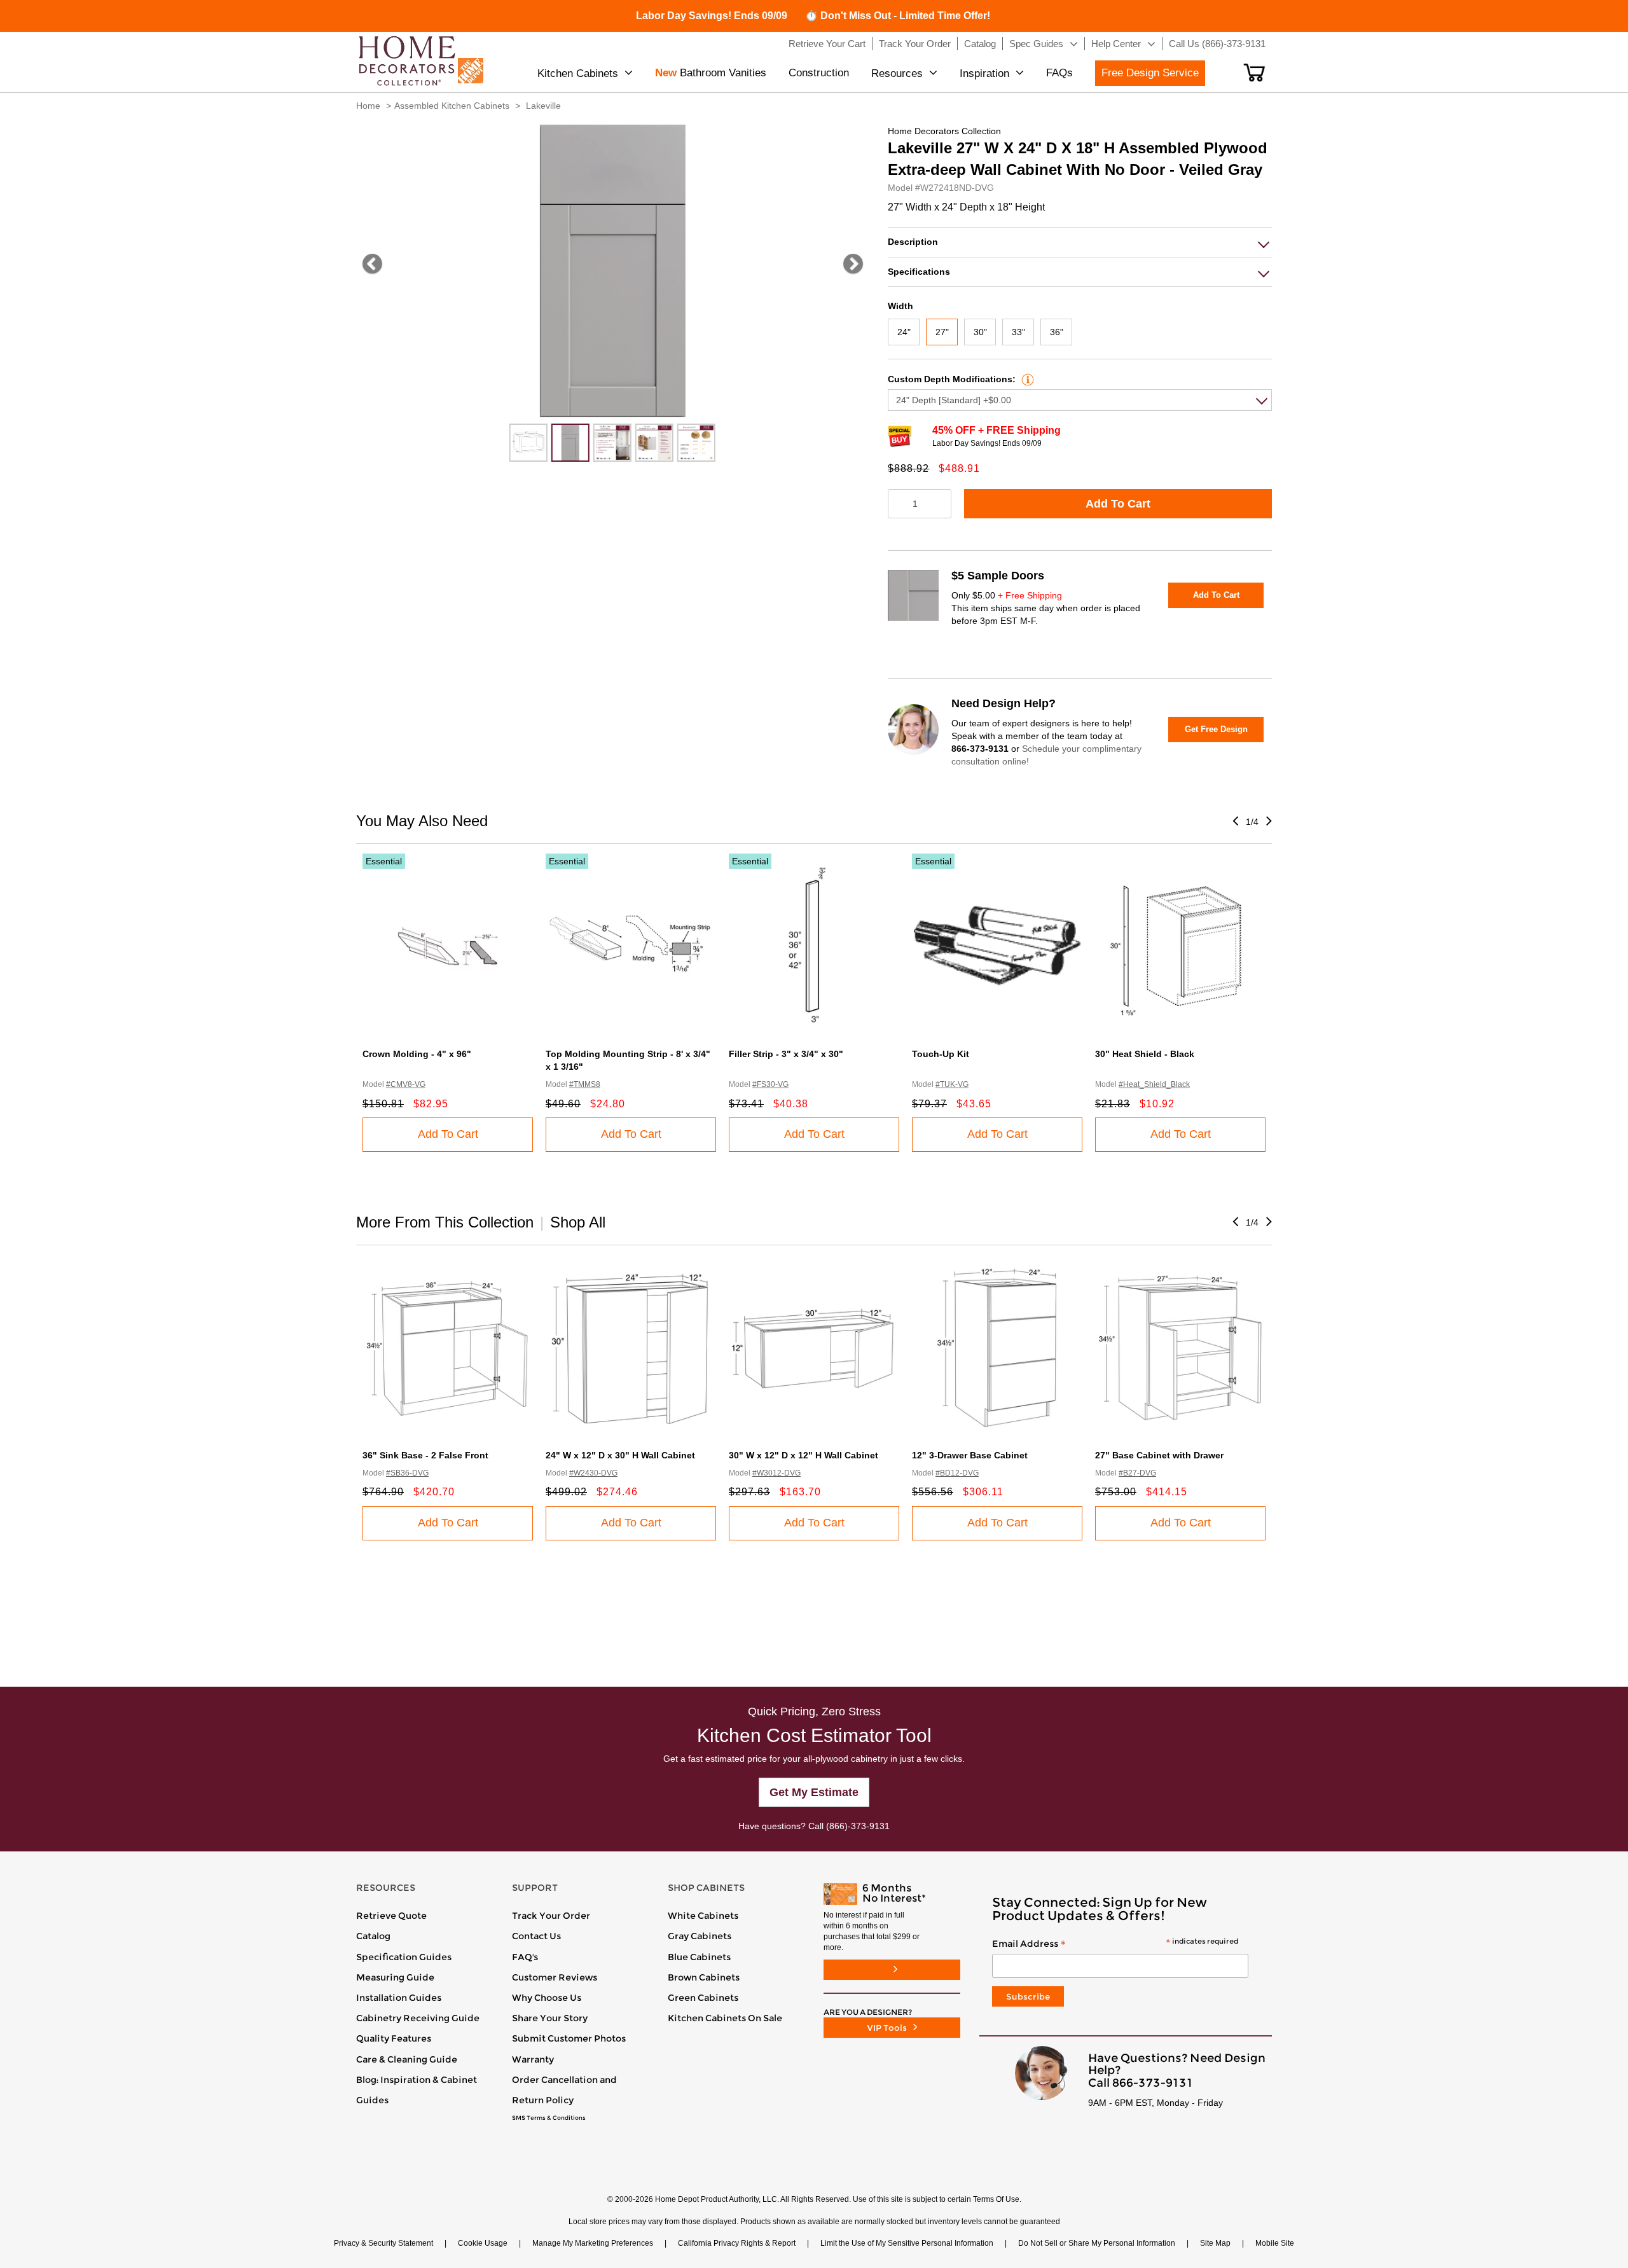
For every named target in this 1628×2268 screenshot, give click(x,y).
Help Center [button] (1116, 44)
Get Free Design (1216, 729)
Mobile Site (1275, 2243)
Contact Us (536, 1936)
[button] (1254, 73)
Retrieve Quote (391, 1916)
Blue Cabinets (699, 1957)
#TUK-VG (952, 1084)
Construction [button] (819, 73)
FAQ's (525, 1957)
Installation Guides (399, 1998)
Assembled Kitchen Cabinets (452, 106)
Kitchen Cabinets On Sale (725, 2018)
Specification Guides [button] (404, 1957)
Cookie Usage (483, 2243)
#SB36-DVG (407, 1473)
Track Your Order (551, 1916)
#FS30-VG (770, 1084)
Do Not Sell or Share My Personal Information (1097, 2243)
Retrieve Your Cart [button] (827, 44)
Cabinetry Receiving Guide (418, 2018)
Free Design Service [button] (1150, 73)
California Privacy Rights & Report (737, 2243)
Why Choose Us (547, 1998)
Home (368, 106)
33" (1018, 332)
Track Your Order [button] (915, 44)
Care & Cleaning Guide (407, 2059)
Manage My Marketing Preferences (593, 2243)
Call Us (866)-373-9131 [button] (1217, 44)
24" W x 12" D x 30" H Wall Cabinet (620, 1455)
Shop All (578, 1222)
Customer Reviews (555, 1977)
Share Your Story (550, 2018)
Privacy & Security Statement (383, 2243)
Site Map (1215, 2243)
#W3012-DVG (776, 1473)
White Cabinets (703, 1916)
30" (980, 332)
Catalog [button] (980, 44)
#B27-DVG (1137, 1473)
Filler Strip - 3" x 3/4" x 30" (786, 1054)
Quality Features (394, 2038)
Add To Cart (1118, 504)
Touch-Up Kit (941, 1054)
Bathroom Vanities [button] (711, 73)
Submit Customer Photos (569, 2038)
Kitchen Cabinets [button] (578, 73)
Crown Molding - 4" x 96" (417, 1054)
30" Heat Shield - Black (1145, 1054)
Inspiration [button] (984, 73)
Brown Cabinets (704, 1977)
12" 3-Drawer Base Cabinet (970, 1455)
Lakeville (543, 106)
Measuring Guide (395, 1977)
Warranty (533, 2059)
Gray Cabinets (700, 1936)
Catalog (373, 1936)
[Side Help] (1026, 379)
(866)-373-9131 (858, 1826)
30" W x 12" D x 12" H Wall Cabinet (804, 1455)
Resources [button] (897, 73)
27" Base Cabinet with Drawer (1159, 1455)
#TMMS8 (585, 1084)
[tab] (1080, 242)
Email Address (1115, 1944)
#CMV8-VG (406, 1084)
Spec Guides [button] (1036, 44)
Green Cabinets (703, 1998)
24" (904, 332)
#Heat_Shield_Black (1154, 1084)
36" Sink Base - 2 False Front (425, 1455)
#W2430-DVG (593, 1473)
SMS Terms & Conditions (549, 2118)
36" (1057, 332)
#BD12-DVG (957, 1473)
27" (942, 332)
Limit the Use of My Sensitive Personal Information (907, 2243)
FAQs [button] (1059, 73)
